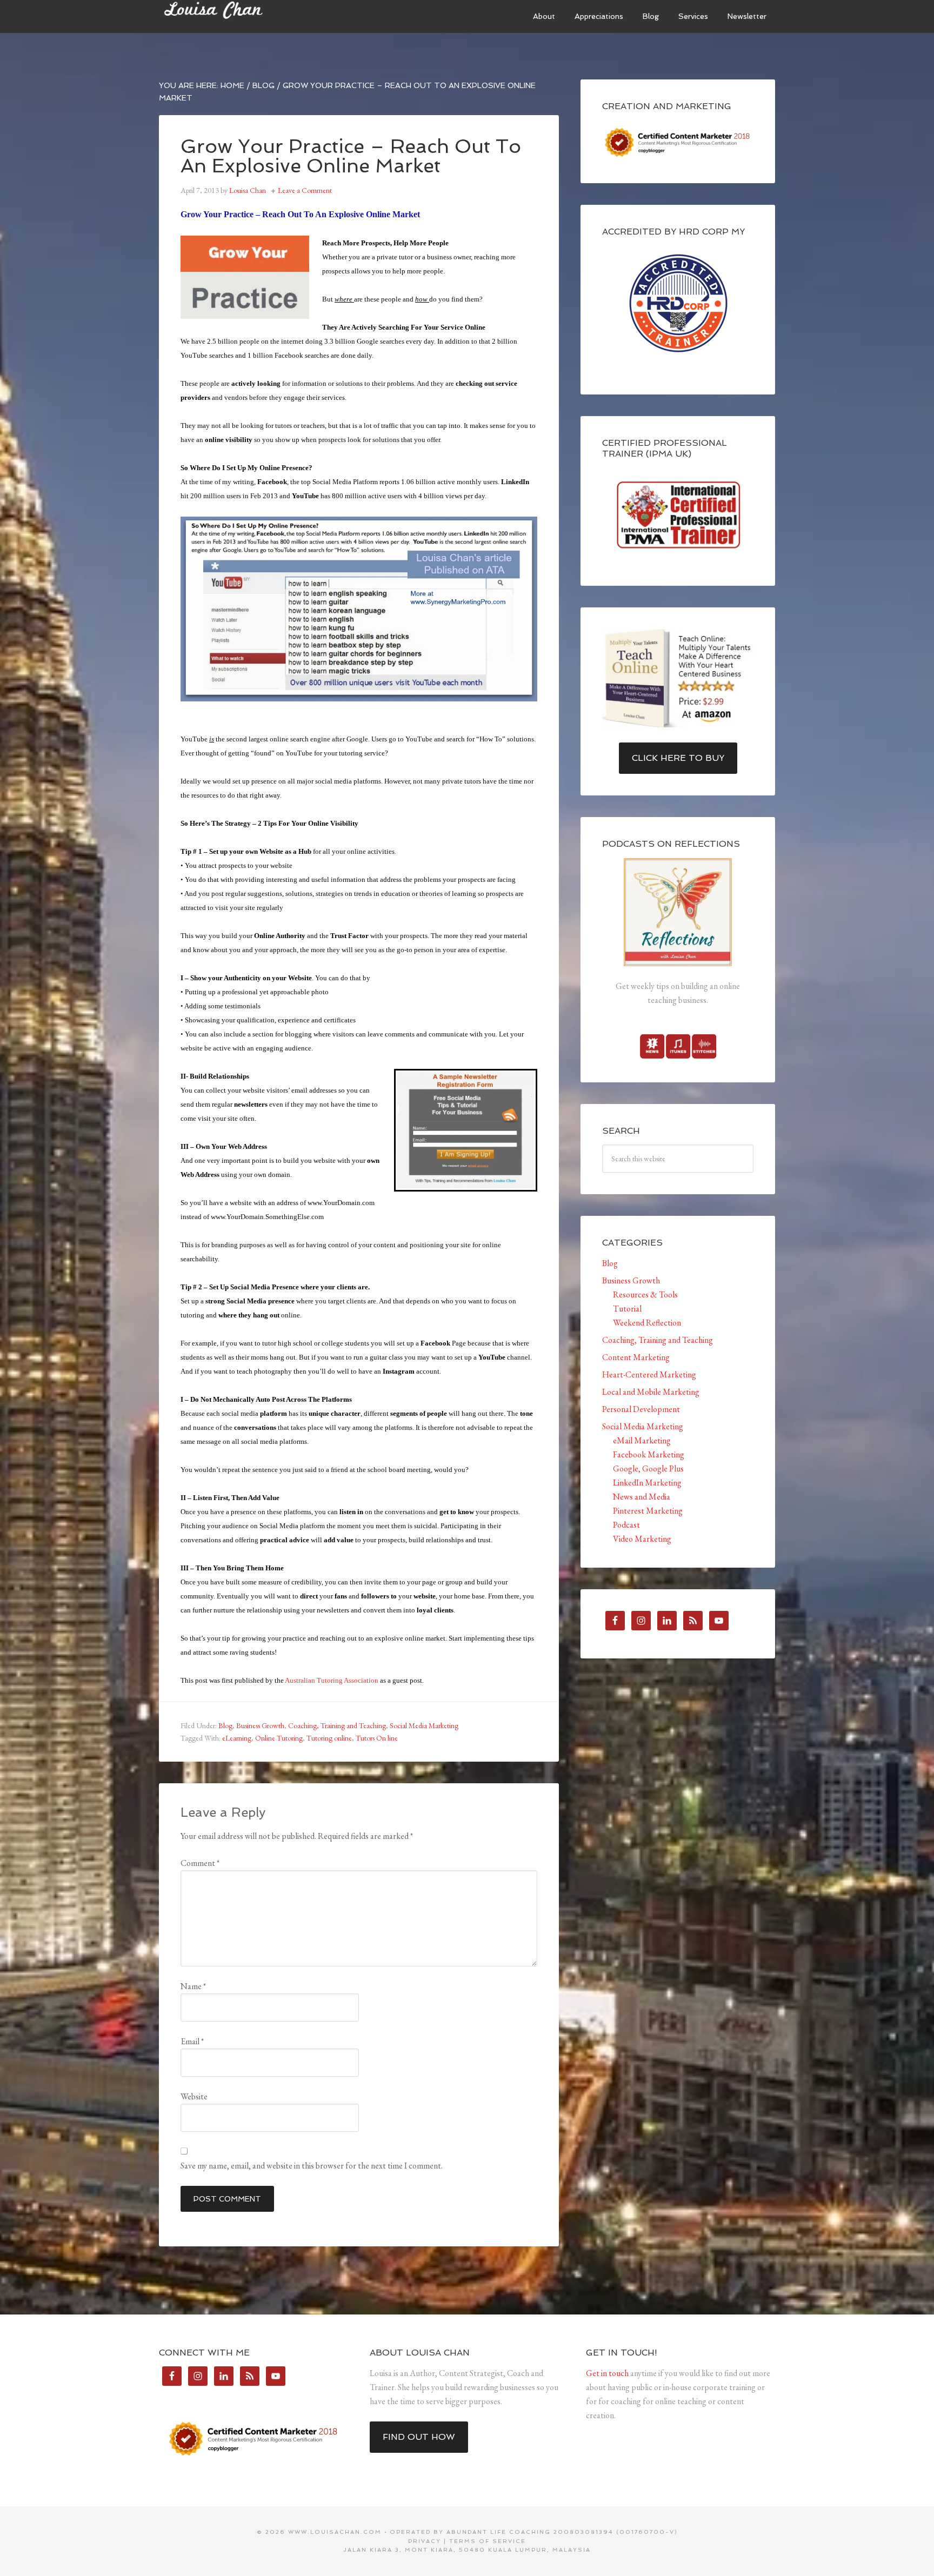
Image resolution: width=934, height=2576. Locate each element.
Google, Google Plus (648, 1468)
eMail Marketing (642, 1440)
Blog (225, 1725)
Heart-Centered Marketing (649, 1374)
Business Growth (260, 1725)
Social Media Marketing (424, 1725)
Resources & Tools (645, 1294)
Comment (200, 1863)
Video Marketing (642, 1539)
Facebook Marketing (649, 1454)
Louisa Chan (240, 16)
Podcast (626, 1525)
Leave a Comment (305, 190)
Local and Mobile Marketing (651, 1392)
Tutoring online (329, 1738)
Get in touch (607, 2373)
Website (194, 2096)
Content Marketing (636, 1357)
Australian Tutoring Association (332, 1680)
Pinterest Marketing (648, 1511)
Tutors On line (377, 1738)
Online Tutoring (279, 1738)
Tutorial (627, 1309)
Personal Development (641, 1409)
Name (193, 1986)
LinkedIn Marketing (647, 1483)
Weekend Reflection (647, 1323)
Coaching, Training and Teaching (337, 1725)
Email (192, 2041)
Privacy (425, 2541)
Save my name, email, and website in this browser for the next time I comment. (312, 2166)
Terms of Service (488, 2541)
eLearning (237, 1738)
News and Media (642, 1497)
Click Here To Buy (678, 758)
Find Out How (419, 2437)
